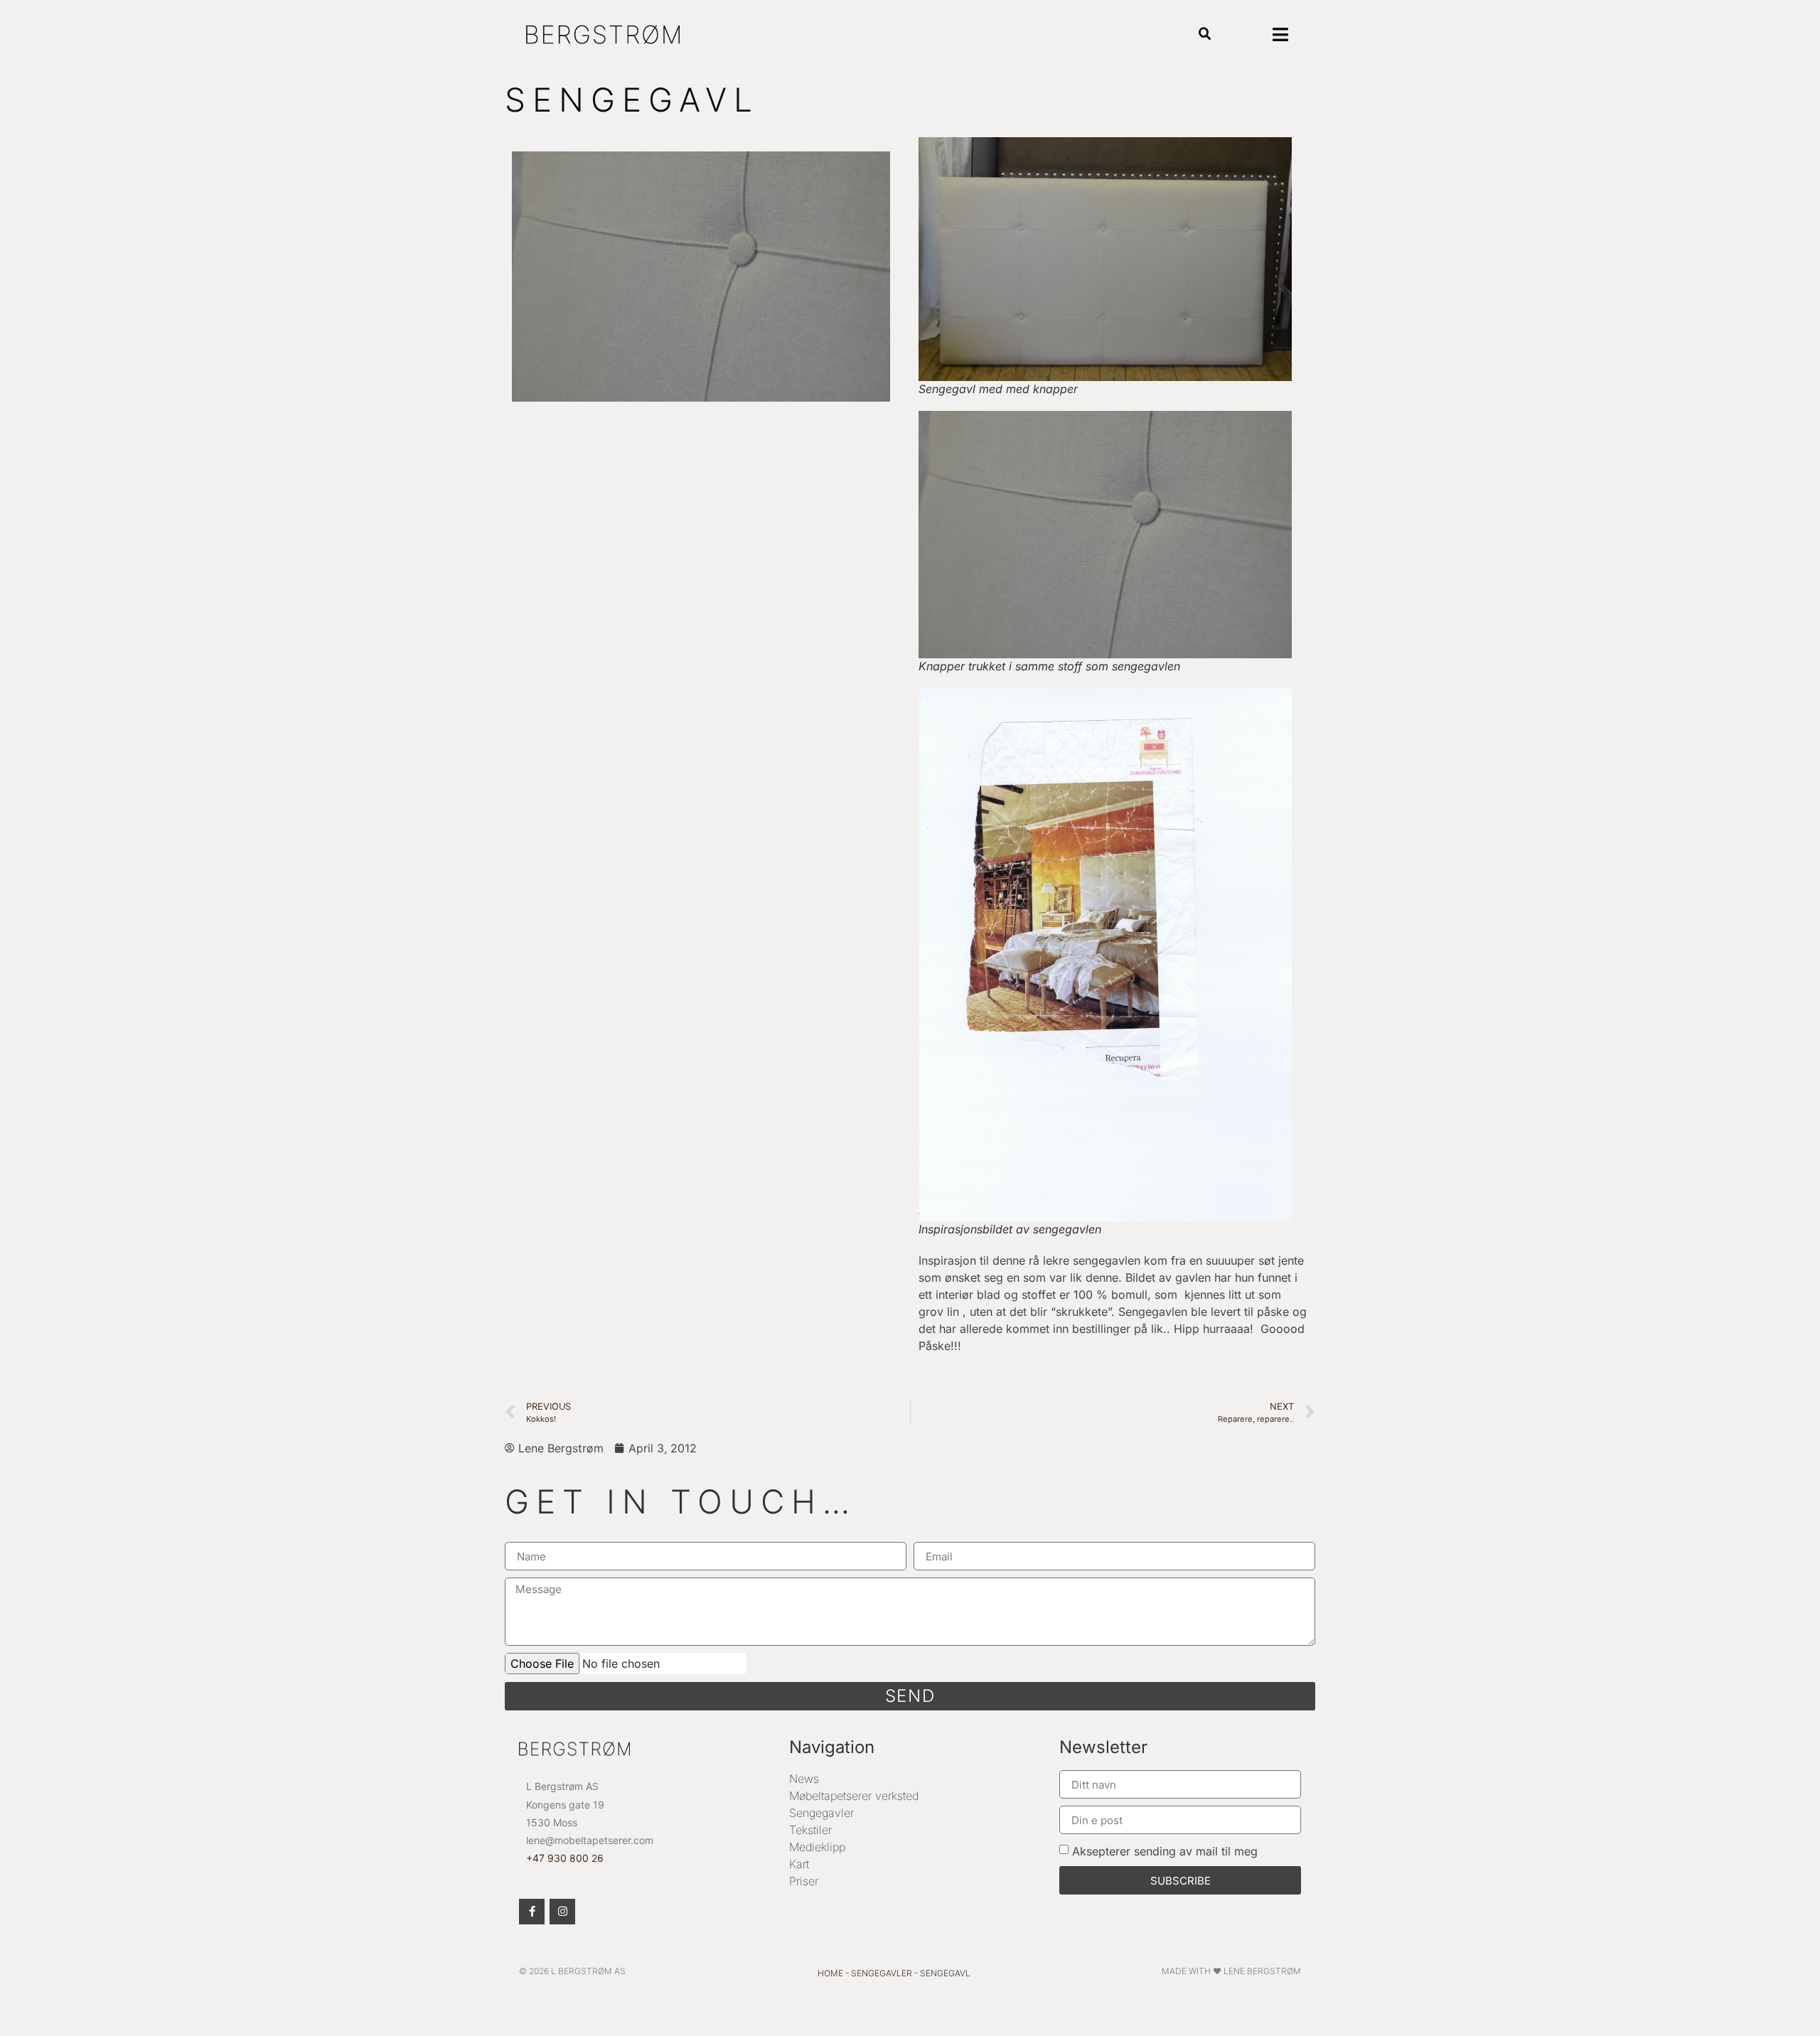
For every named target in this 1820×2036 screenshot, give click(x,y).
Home (830, 1973)
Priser (804, 1881)
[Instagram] (562, 1912)
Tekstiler (810, 1830)
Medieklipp (817, 1847)
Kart (799, 1864)
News (804, 1779)
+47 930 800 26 (565, 1858)
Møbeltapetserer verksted (854, 1796)
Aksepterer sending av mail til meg (1165, 1851)
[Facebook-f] (532, 1912)
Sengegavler (821, 1813)
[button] (1205, 34)
